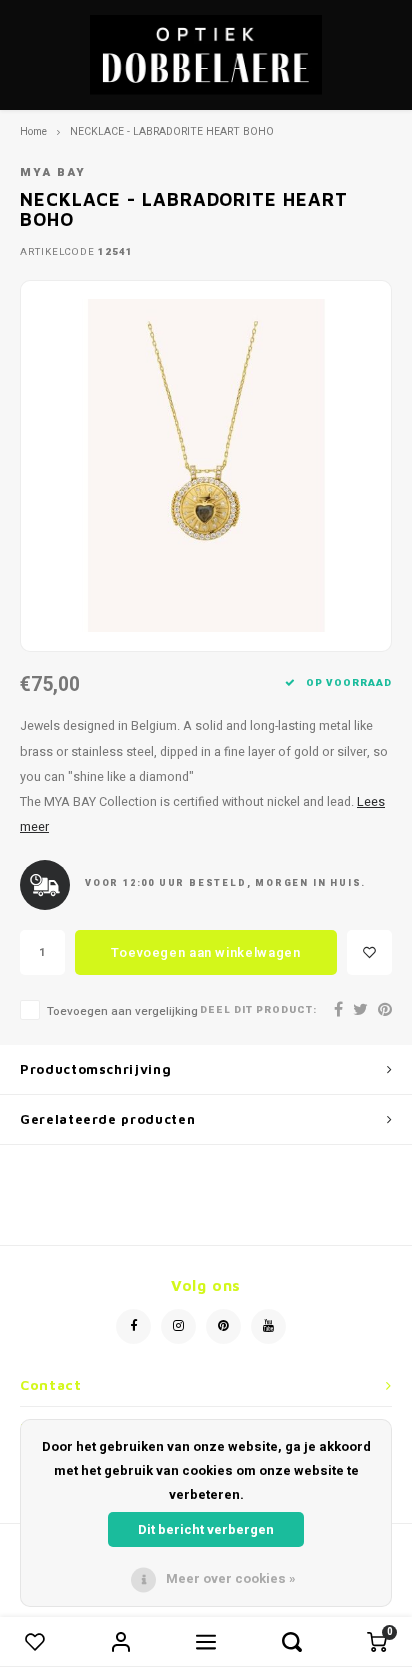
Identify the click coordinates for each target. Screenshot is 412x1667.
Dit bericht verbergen (206, 1529)
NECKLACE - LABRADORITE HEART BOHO (172, 131)
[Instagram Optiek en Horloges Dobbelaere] (178, 1326)
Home (33, 131)
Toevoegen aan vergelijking (122, 1011)
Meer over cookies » (231, 1578)
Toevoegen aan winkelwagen (205, 952)
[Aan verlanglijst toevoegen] (369, 952)
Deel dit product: (258, 1010)
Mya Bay (53, 172)
